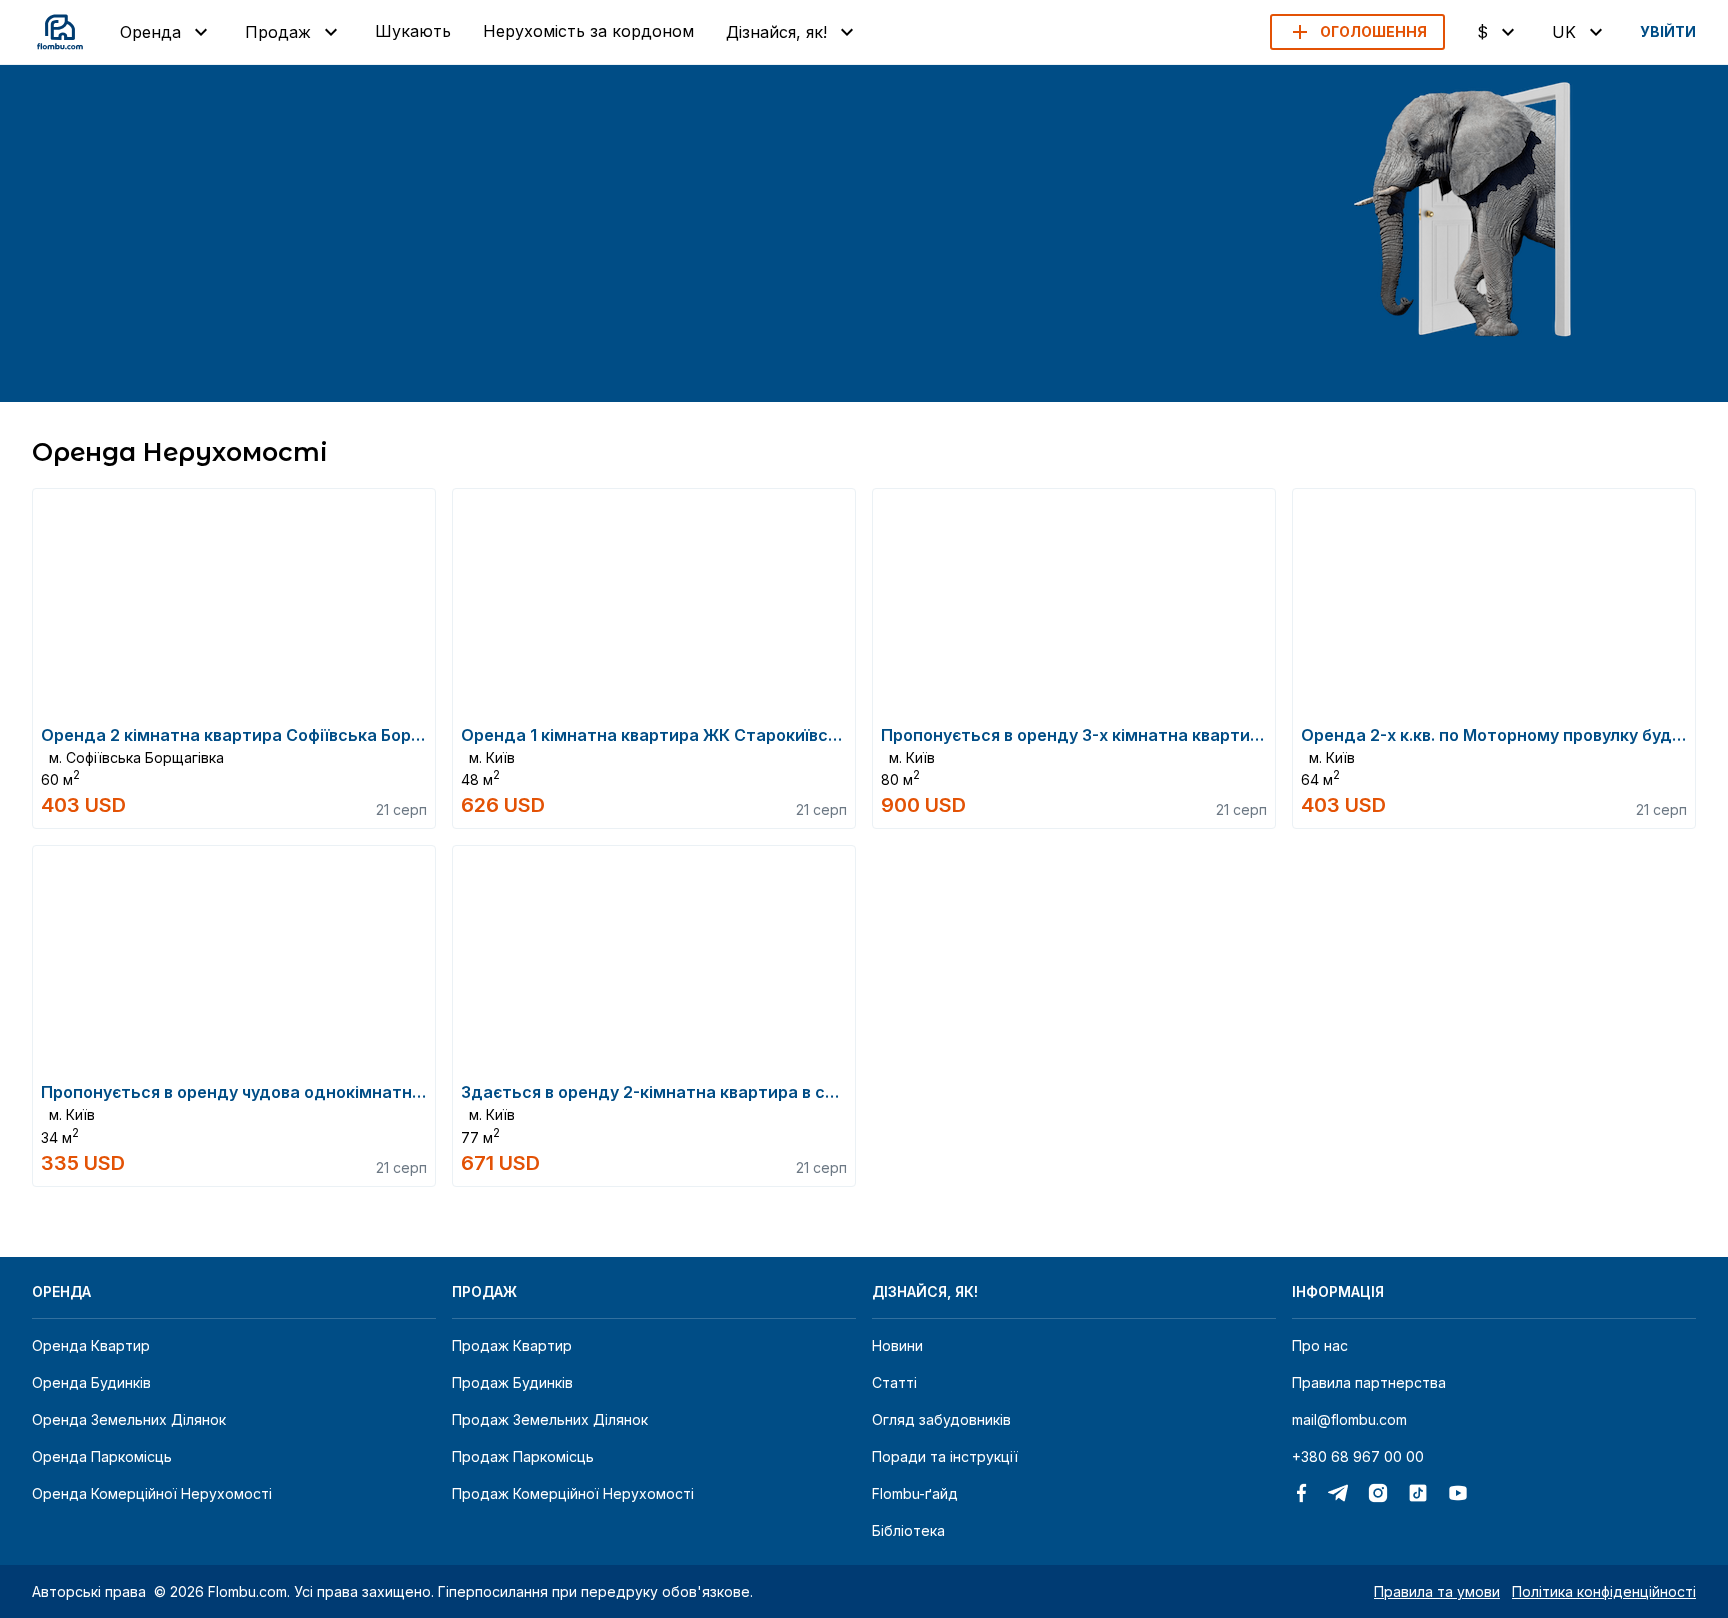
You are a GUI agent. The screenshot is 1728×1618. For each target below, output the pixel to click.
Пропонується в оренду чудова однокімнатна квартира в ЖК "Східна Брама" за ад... (393, 1092)
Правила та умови (1437, 1591)
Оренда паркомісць (102, 1456)
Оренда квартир (91, 1345)
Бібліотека (908, 1530)
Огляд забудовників (941, 1419)
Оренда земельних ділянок (129, 1419)
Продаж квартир (512, 1345)
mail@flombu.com (1349, 1419)
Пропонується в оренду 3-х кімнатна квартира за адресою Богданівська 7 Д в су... (1225, 735)
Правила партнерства (1369, 1382)
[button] (1357, 32)
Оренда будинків (91, 1382)
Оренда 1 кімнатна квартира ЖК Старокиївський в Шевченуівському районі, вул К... (806, 735)
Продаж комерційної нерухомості (573, 1493)
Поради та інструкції (945, 1456)
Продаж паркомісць (523, 1456)
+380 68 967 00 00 (1358, 1456)
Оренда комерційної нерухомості (152, 1493)
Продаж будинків (512, 1382)
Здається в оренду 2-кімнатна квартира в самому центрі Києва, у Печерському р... (806, 1092)
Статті (894, 1382)
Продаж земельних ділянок (550, 1419)
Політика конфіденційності (1604, 1591)
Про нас (1320, 1345)
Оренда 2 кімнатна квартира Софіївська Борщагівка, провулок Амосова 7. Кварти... (386, 735)
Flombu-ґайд (915, 1493)
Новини (897, 1345)
